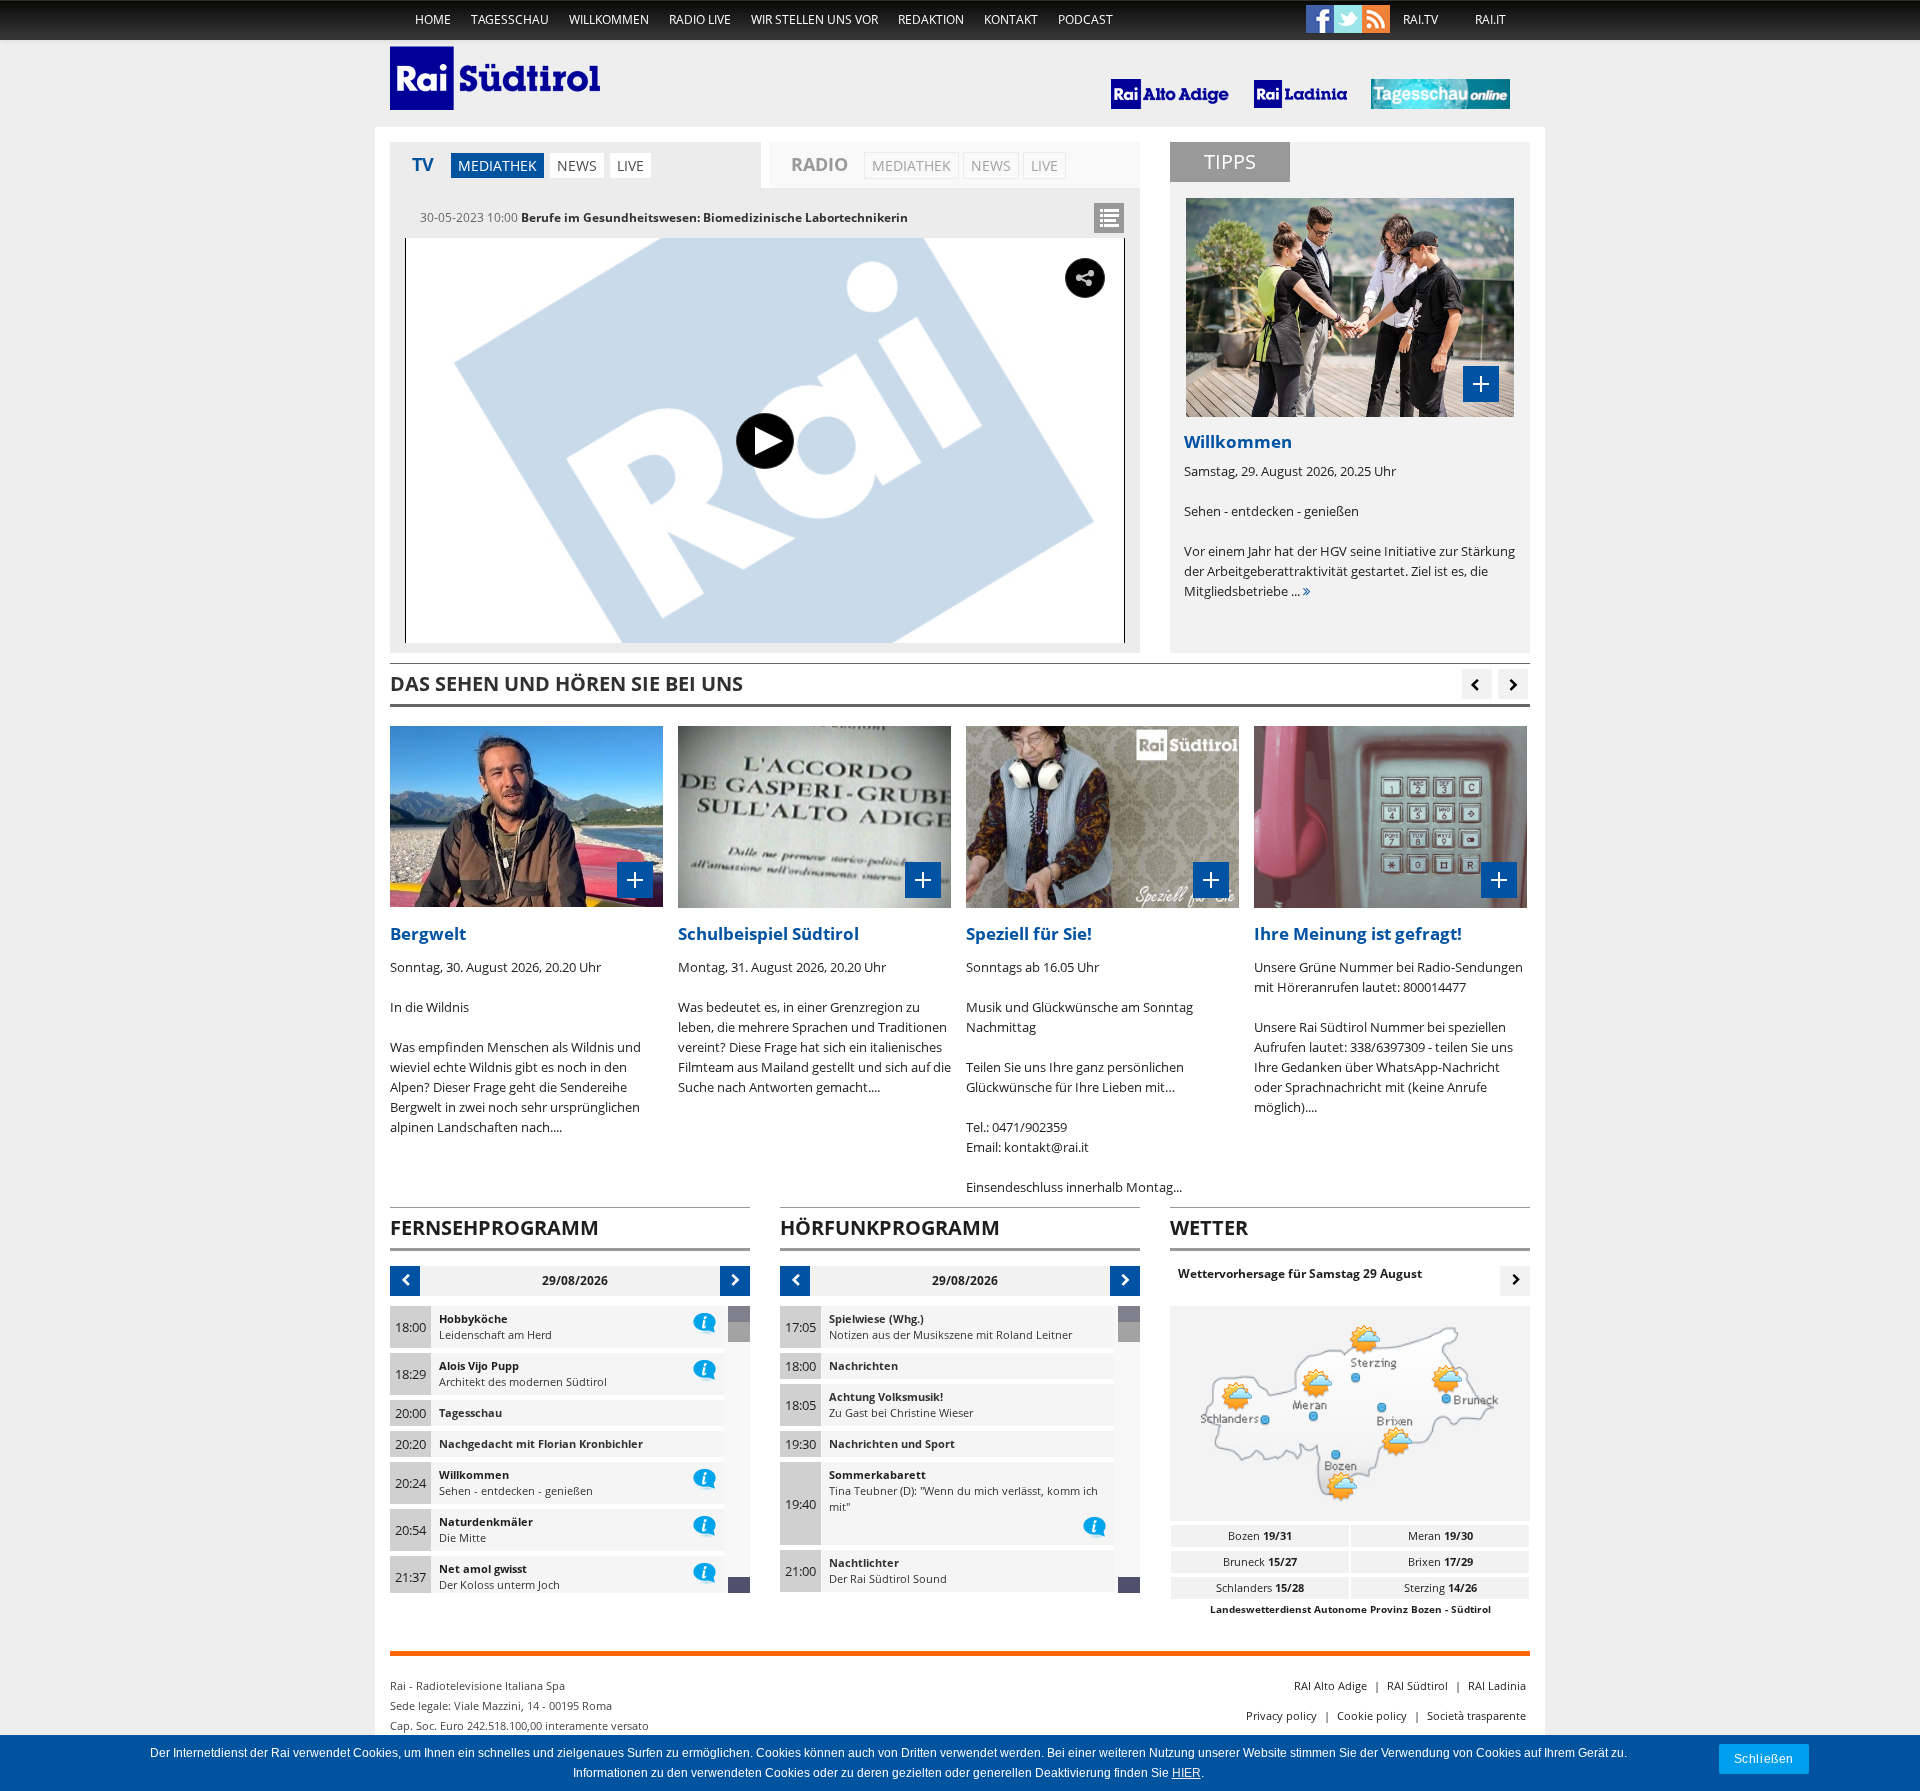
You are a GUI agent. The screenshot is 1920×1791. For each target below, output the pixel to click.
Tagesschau (510, 19)
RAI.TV (1420, 19)
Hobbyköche (473, 1318)
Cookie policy (1372, 1715)
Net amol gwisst (483, 1568)
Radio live (700, 19)
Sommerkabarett (877, 1474)
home (433, 19)
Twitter (1348, 20)
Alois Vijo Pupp (479, 1365)
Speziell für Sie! (1029, 933)
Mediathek (497, 165)
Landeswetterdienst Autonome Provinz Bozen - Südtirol (1350, 1609)
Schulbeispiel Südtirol (768, 933)
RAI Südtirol (1417, 1685)
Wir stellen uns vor (814, 19)
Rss (1376, 20)
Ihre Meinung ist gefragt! (1358, 933)
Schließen (1764, 1758)
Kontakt (1011, 19)
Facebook (1320, 20)
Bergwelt (428, 933)
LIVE (630, 165)
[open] (1109, 218)
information (704, 1319)
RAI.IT (1490, 19)
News (577, 165)
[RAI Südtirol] (495, 65)
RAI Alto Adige (1330, 1685)
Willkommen (609, 19)
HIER (1186, 1773)
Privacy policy (1281, 1715)
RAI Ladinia (1497, 1685)
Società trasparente (1476, 1715)
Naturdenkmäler (486, 1521)
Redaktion (931, 19)
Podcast (1085, 19)
